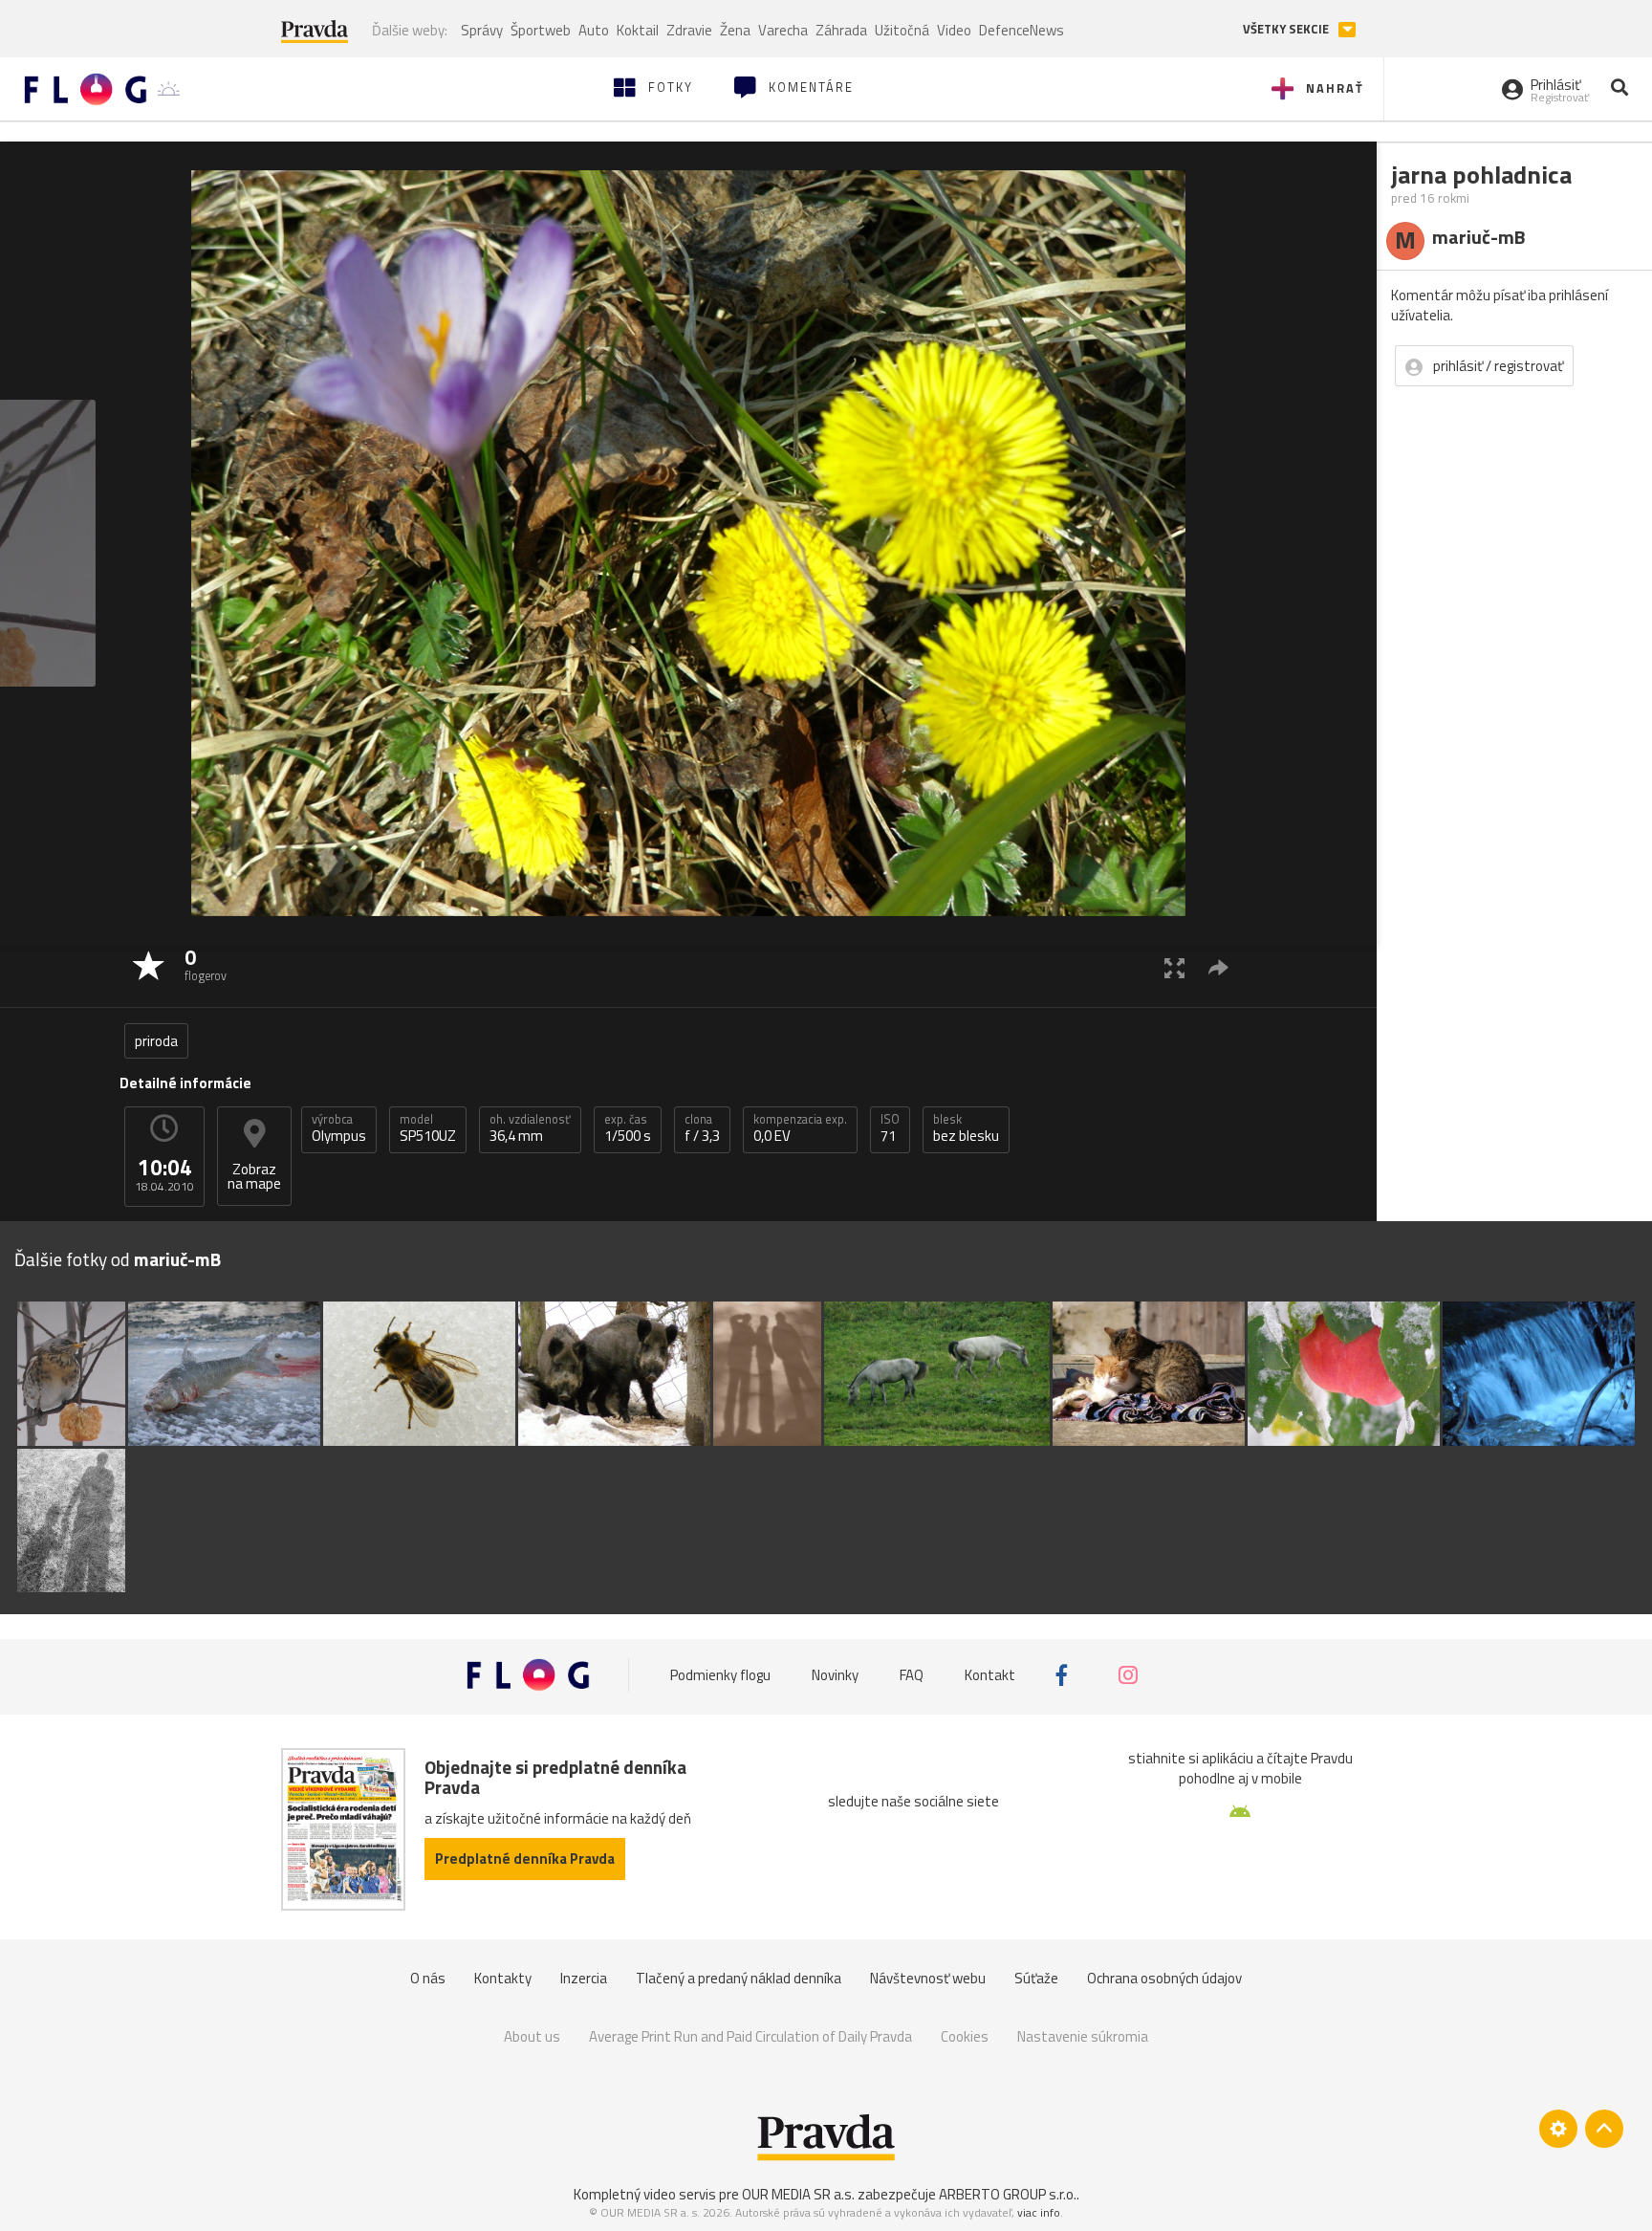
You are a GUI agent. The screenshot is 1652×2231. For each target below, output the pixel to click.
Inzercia (584, 1978)
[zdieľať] (1218, 967)
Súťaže (1036, 1978)
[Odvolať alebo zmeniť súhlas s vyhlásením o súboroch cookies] (1558, 2129)
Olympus (339, 1128)
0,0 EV (800, 1128)
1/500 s (628, 1128)
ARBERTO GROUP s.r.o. (1008, 2194)
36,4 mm (530, 1128)
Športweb (541, 30)
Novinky (835, 1675)
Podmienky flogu (720, 1675)
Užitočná (902, 30)
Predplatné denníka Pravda (525, 1859)
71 (890, 1128)
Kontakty (503, 1978)
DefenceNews (1022, 30)
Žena (735, 30)
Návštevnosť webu (928, 1978)
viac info (1039, 2212)
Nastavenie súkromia (1083, 2036)
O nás (428, 1978)
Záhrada (841, 30)
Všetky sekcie (1287, 29)
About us (532, 2036)
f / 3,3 (702, 1128)
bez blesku (966, 1128)
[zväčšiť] (1174, 967)
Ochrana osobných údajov (1164, 1978)
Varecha (783, 30)
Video (954, 30)
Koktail (638, 30)
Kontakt (990, 1675)
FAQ (912, 1675)
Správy (482, 30)
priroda (156, 1041)
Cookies (965, 2036)
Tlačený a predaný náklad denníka (739, 1978)
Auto (594, 30)
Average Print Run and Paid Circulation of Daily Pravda (750, 2036)
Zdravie (689, 30)
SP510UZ (428, 1128)
